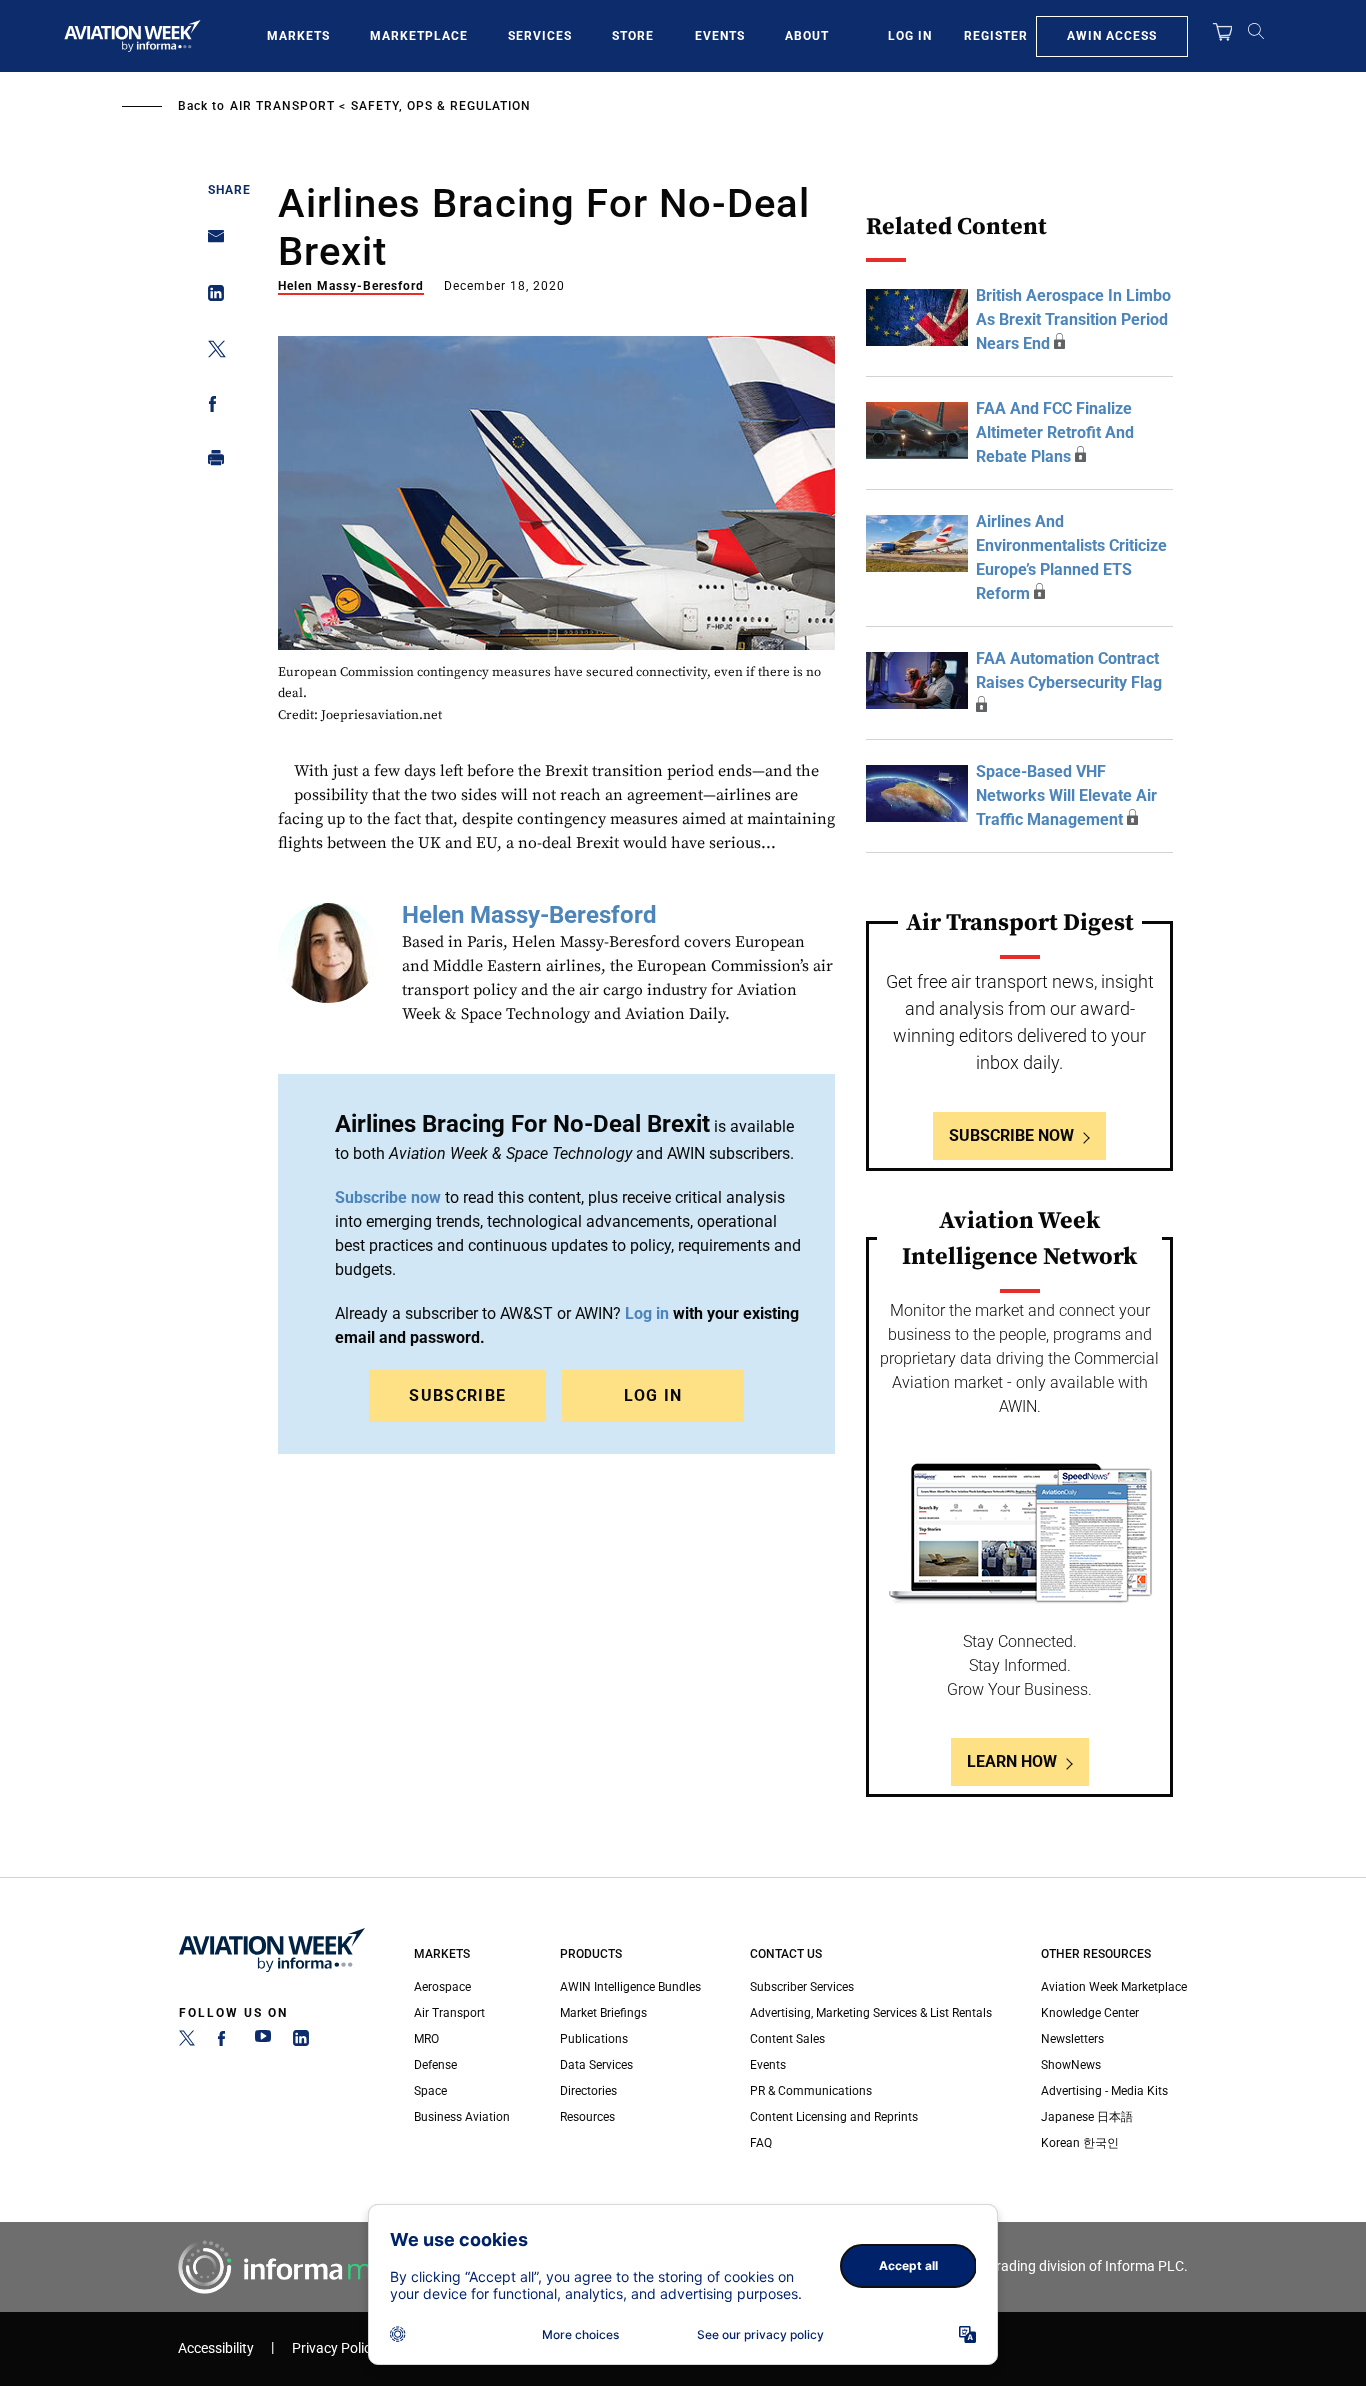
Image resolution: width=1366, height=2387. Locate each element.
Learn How (1012, 1761)
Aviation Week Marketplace (1114, 1987)
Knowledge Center (1090, 2013)
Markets (298, 36)
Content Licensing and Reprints (834, 2117)
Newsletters (1072, 2039)
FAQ (761, 2143)
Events (720, 36)
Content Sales (787, 2039)
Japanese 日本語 (1087, 2117)
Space (430, 2091)
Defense (435, 2065)
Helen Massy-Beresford (351, 286)
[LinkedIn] (301, 2042)
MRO (426, 2039)
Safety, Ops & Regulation (441, 106)
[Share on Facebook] (210, 407)
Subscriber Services (802, 1987)
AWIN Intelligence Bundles (630, 1987)
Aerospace (442, 1987)
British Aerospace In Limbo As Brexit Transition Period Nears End (1073, 319)
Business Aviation (462, 2117)
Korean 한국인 (1080, 2143)
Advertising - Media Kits (1104, 2091)
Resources (587, 2117)
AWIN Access (1112, 36)
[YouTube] (263, 2042)
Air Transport (282, 106)
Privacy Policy (335, 2348)
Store (633, 36)
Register (996, 36)
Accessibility (216, 2348)
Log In (910, 36)
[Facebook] (225, 2042)
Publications (594, 2039)
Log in (647, 1313)
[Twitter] (187, 2042)
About (807, 36)
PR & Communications (811, 2091)
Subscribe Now (1011, 1135)
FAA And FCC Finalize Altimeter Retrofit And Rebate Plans (1055, 432)
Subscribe (457, 1395)
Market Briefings (603, 2013)
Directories (588, 2091)
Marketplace (419, 36)
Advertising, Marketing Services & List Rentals (871, 2013)
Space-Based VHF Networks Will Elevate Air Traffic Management (1066, 795)
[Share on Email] (210, 242)
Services (540, 36)
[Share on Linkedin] (210, 297)
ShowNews (1071, 2065)
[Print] (210, 462)
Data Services (596, 2065)
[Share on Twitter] (210, 352)
